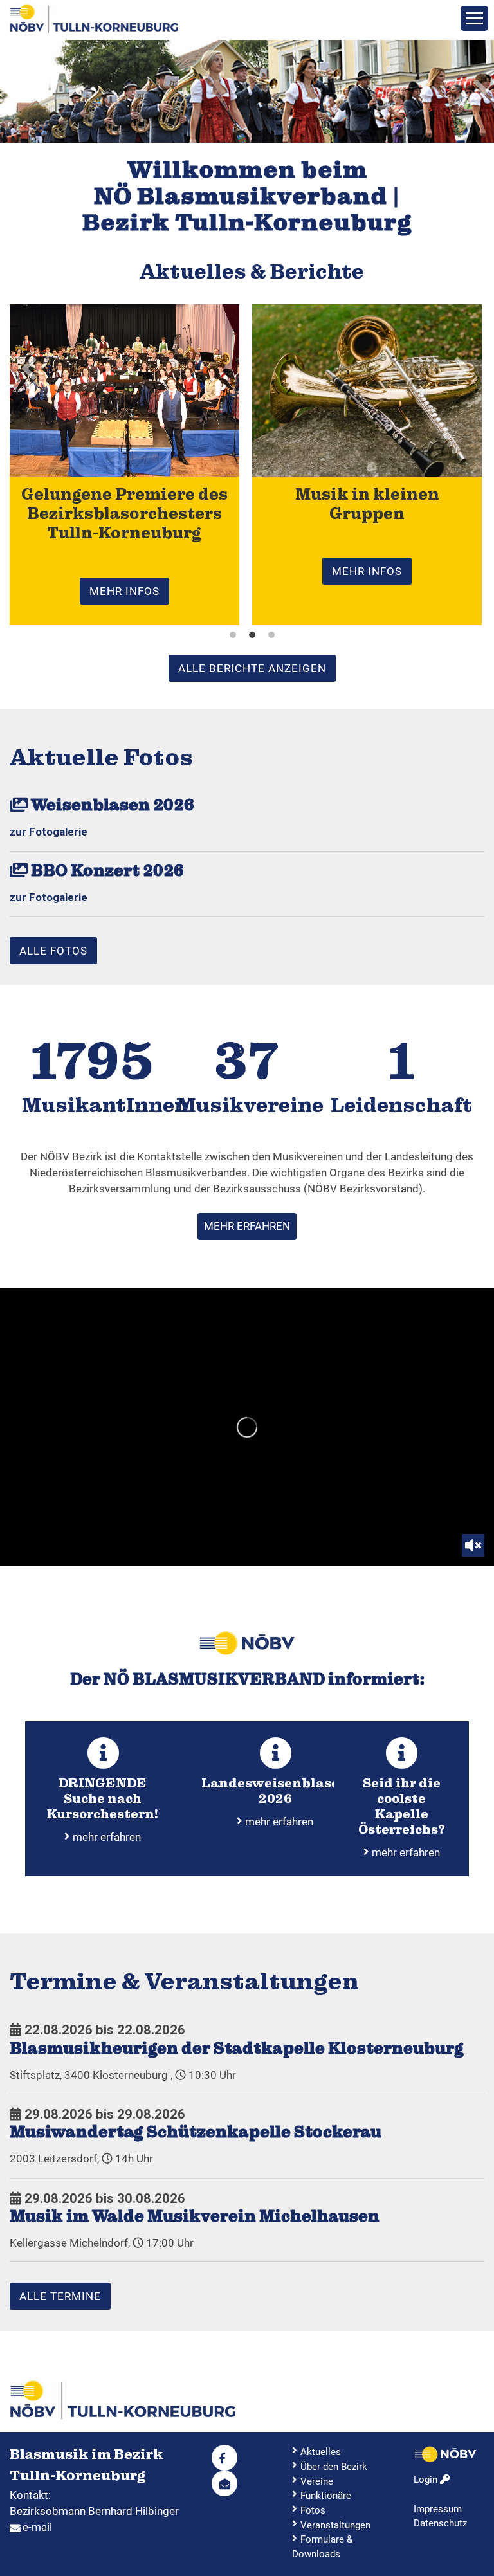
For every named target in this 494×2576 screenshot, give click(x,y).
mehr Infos (124, 591)
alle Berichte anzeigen (252, 668)
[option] (247, 91)
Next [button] (481, 91)
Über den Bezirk (334, 2467)
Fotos (313, 2510)
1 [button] (233, 635)
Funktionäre (326, 2496)
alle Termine (60, 2296)
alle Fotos (53, 951)
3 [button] (271, 635)
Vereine (317, 2481)
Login (427, 2480)
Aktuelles (321, 2452)
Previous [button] (13, 91)
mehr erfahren (247, 1226)
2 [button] (252, 635)
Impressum (438, 2509)
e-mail (37, 2527)
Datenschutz (440, 2523)
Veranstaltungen (335, 2525)
